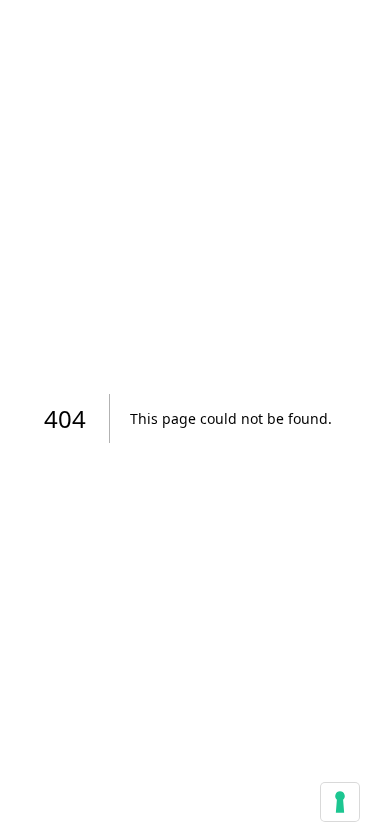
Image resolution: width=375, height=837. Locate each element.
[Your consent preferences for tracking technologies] (340, 802)
